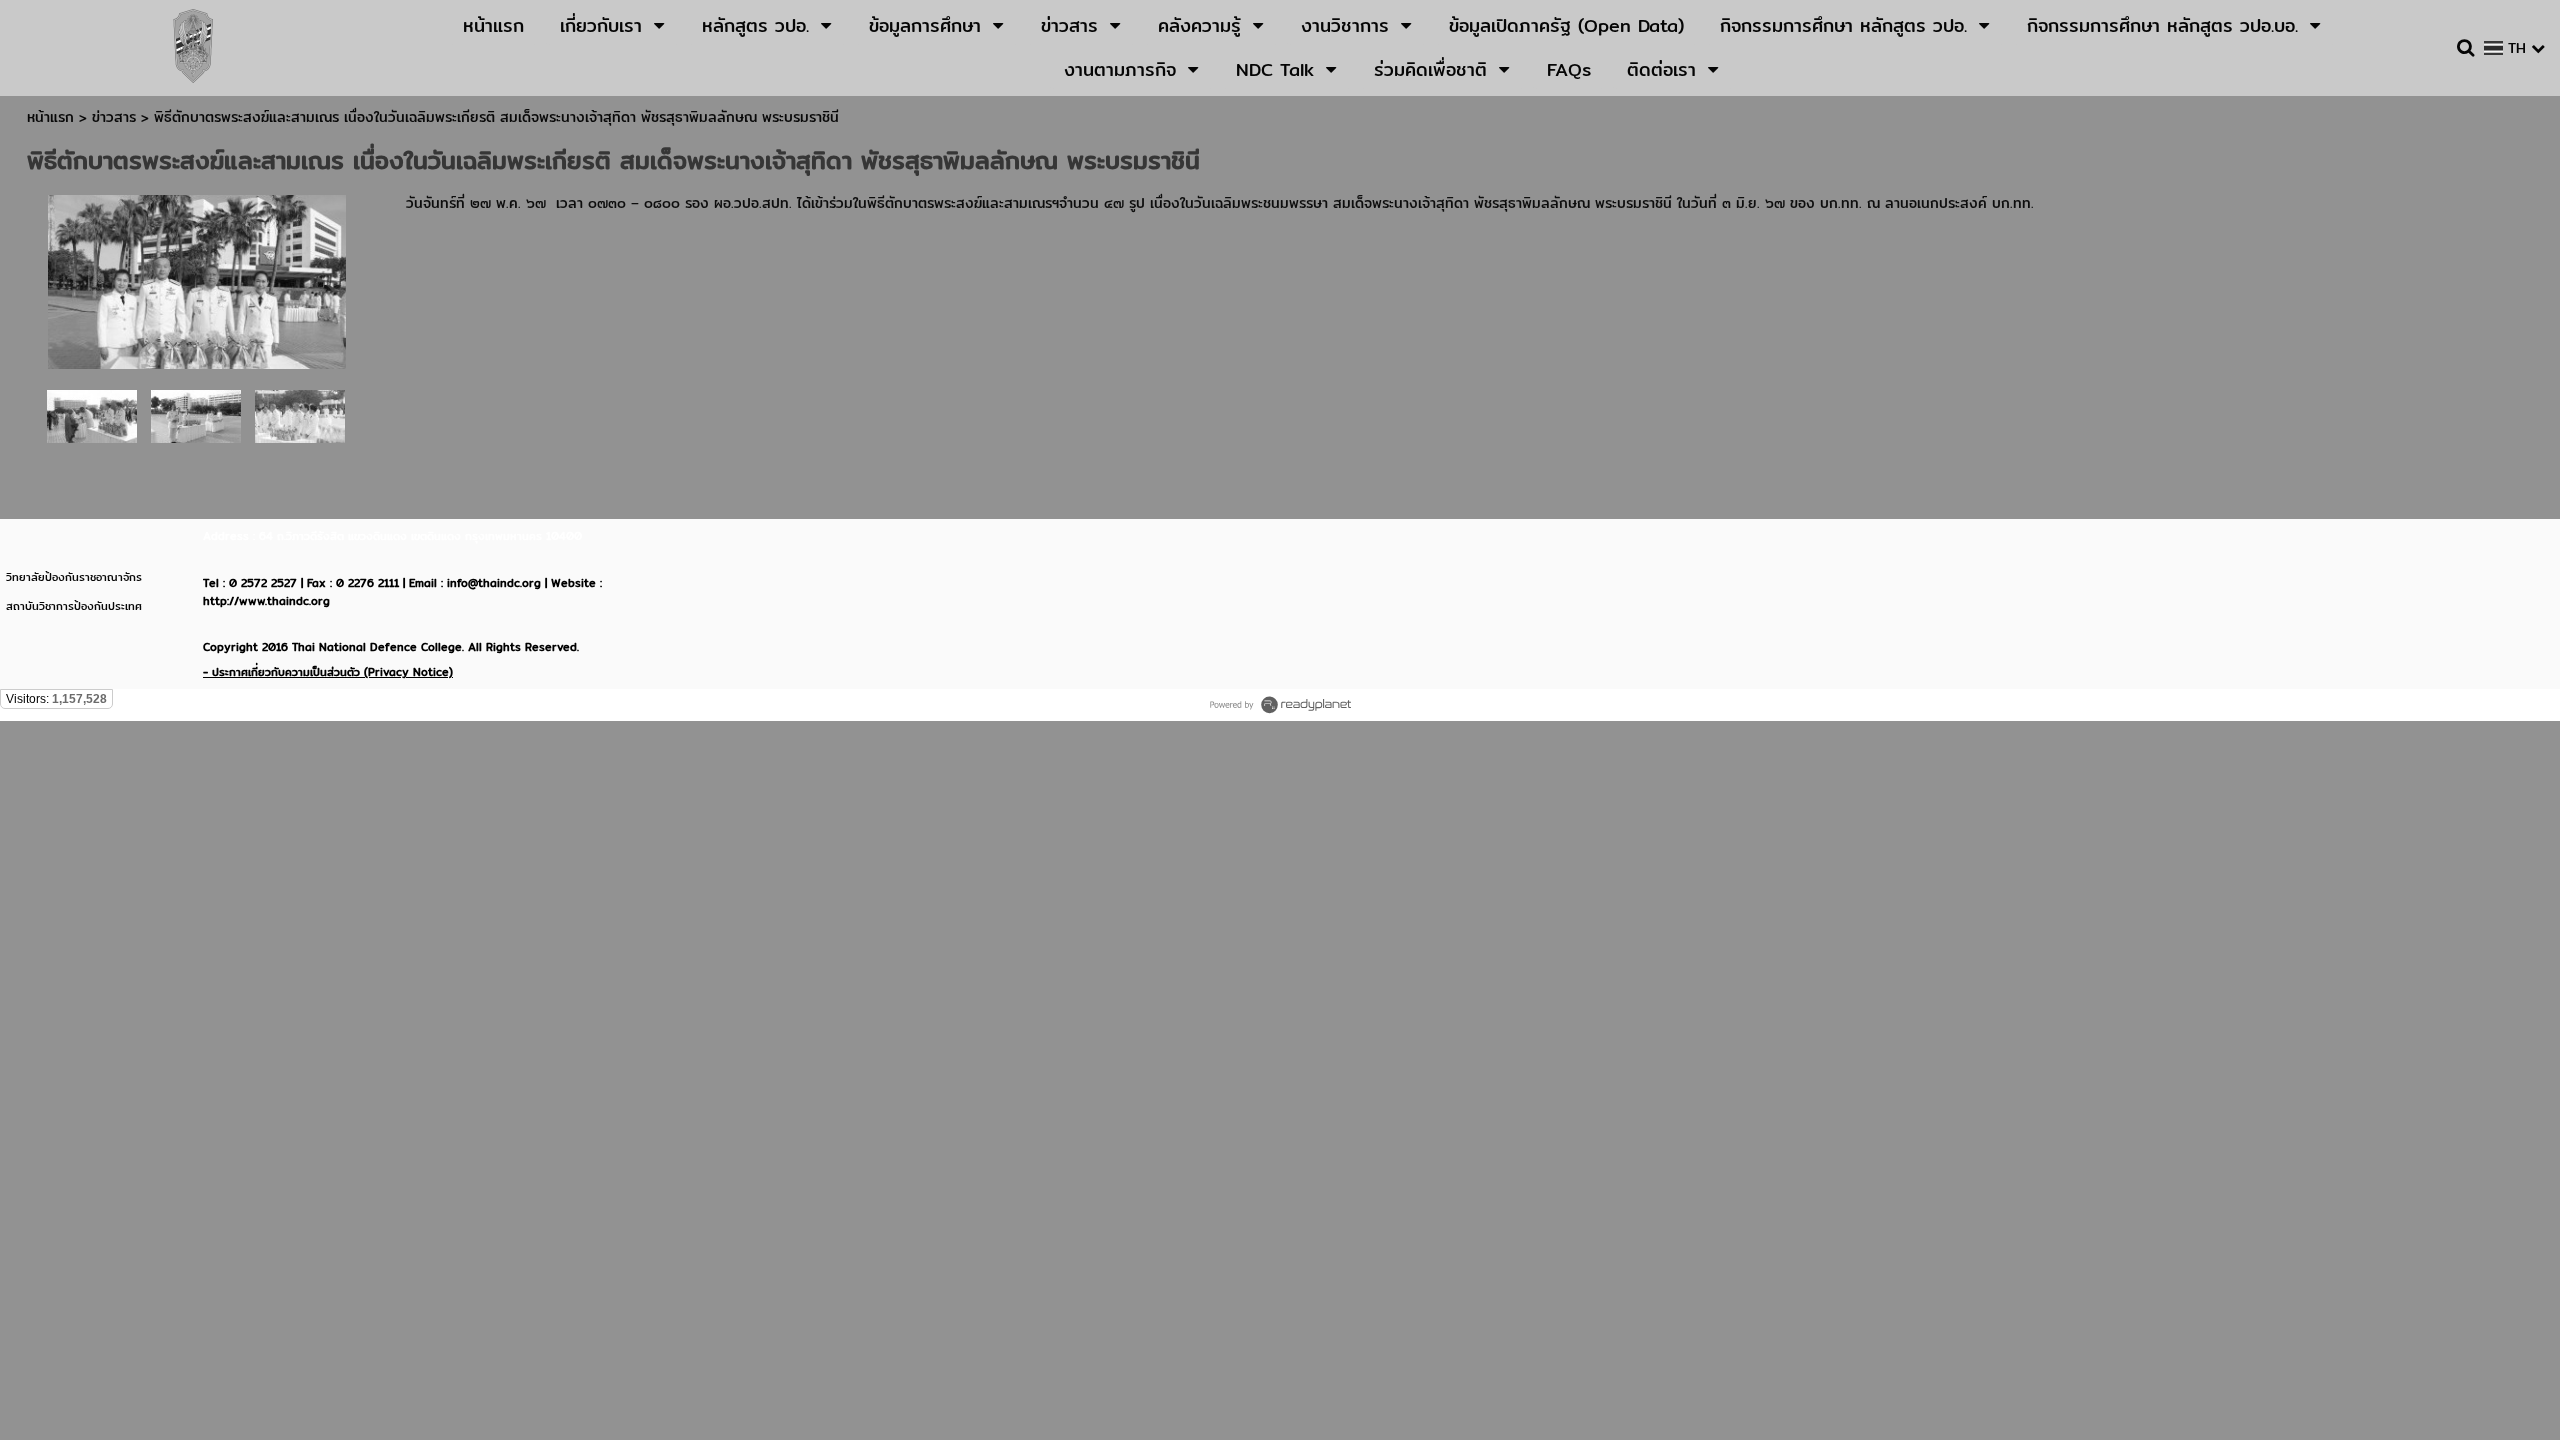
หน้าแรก (50, 117)
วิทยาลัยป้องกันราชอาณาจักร (74, 577)
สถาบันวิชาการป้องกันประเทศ (74, 606)
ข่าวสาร (116, 117)
